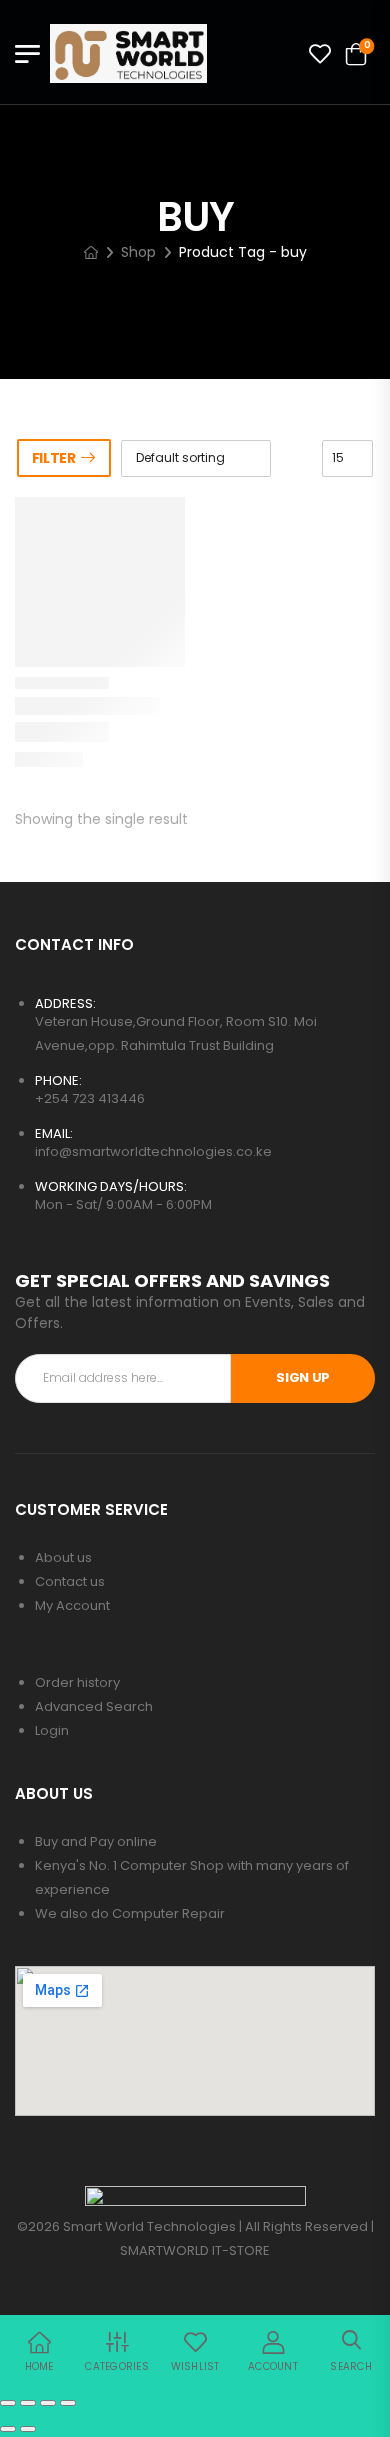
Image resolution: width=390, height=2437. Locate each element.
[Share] (48, 2403)
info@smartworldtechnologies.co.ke (153, 1151)
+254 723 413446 (90, 1098)
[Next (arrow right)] (28, 2429)
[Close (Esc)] (68, 2403)
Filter (54, 458)
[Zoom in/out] (8, 2403)
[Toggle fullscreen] (28, 2403)
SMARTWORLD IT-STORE (195, 2250)
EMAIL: (54, 1133)
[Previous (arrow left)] (8, 2429)
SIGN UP (303, 1377)
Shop (138, 252)
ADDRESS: (65, 1003)
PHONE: (58, 1080)
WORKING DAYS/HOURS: (111, 1186)
